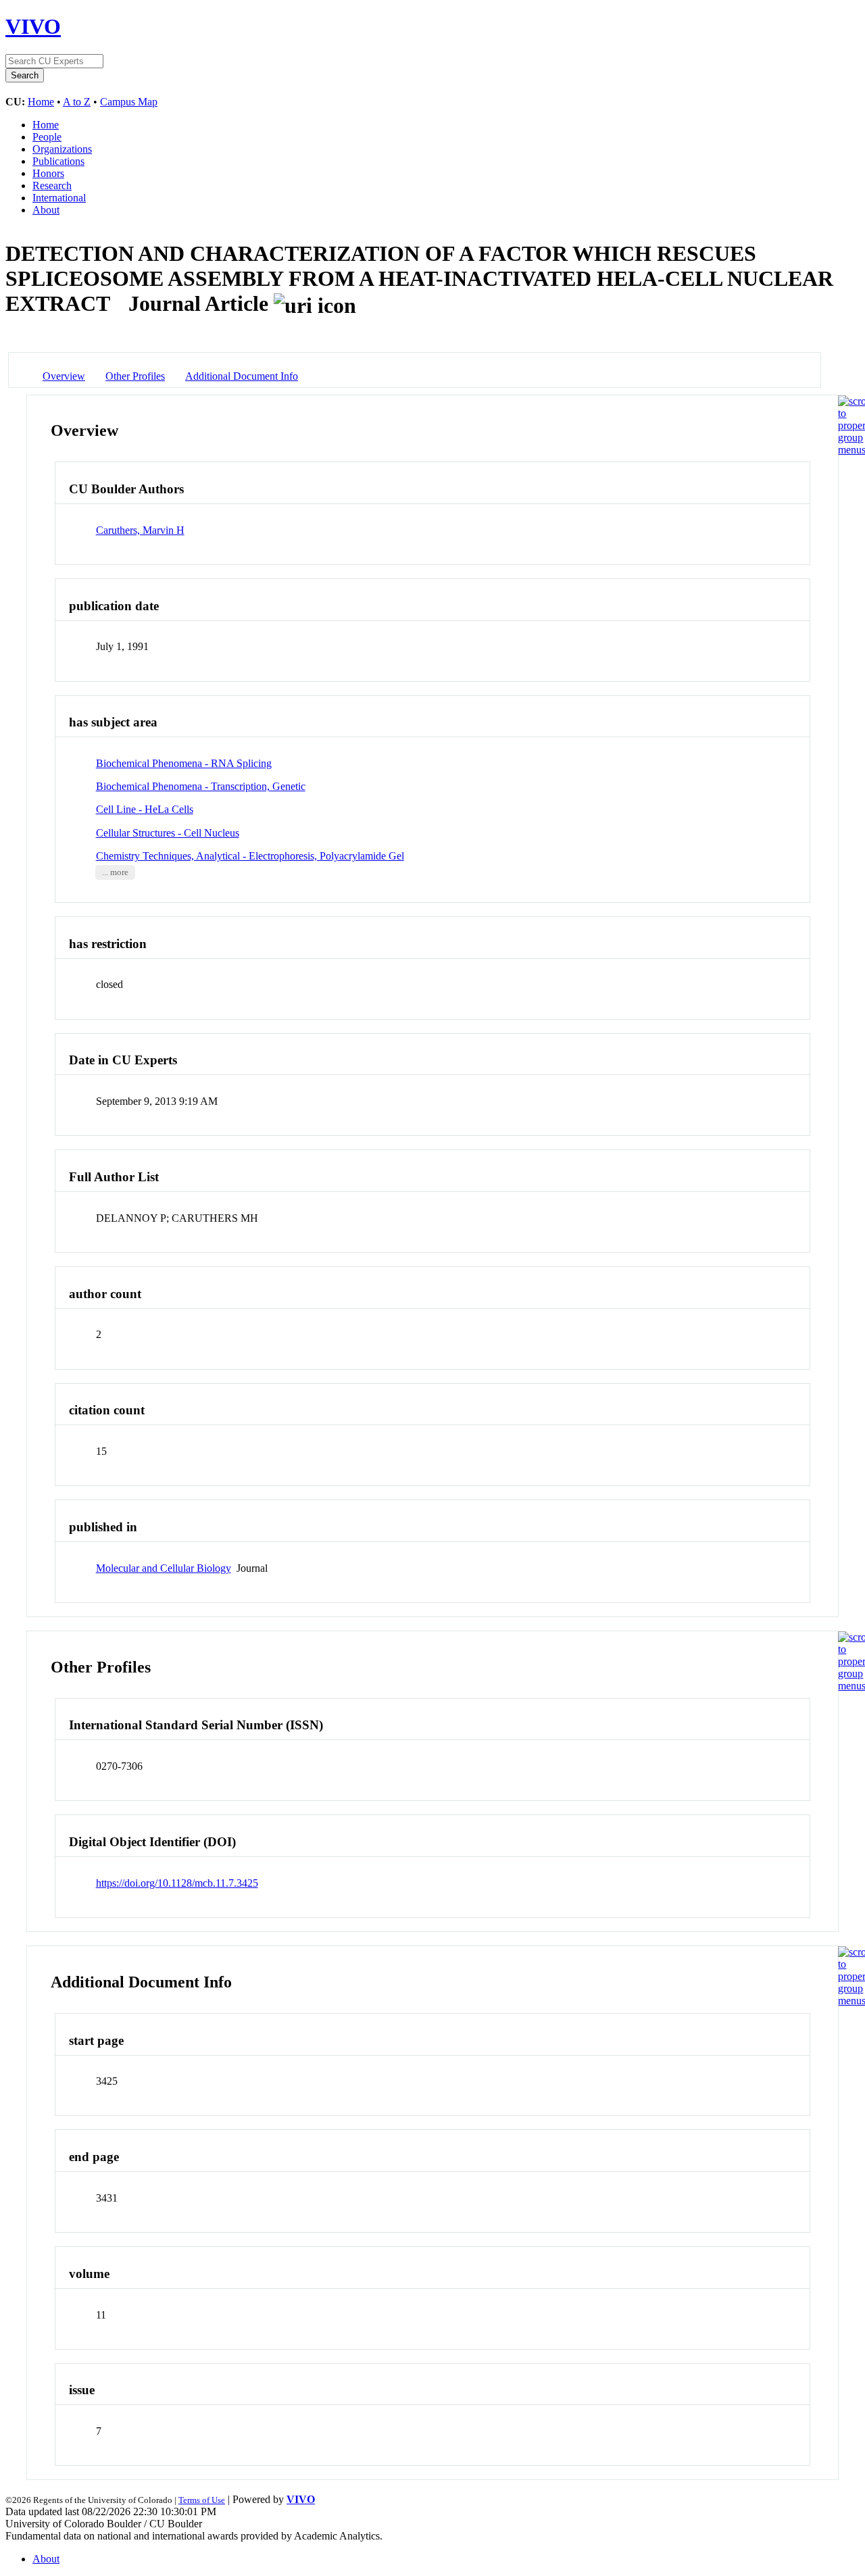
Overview (64, 376)
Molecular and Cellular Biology (164, 1568)
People (47, 137)
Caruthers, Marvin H (140, 530)
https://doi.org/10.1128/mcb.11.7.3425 (177, 1883)
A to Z (77, 102)
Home (41, 102)
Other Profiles (135, 376)
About (46, 210)
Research (52, 185)
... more (115, 872)
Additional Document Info (242, 376)
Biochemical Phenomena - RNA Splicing (184, 763)
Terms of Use (202, 2500)
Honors (48, 173)
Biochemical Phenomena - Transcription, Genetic (201, 786)
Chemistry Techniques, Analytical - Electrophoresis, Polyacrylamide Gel (250, 856)
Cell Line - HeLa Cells (145, 809)
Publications (58, 161)
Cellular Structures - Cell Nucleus (168, 833)
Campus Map (129, 102)
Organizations (62, 149)
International (59, 198)
